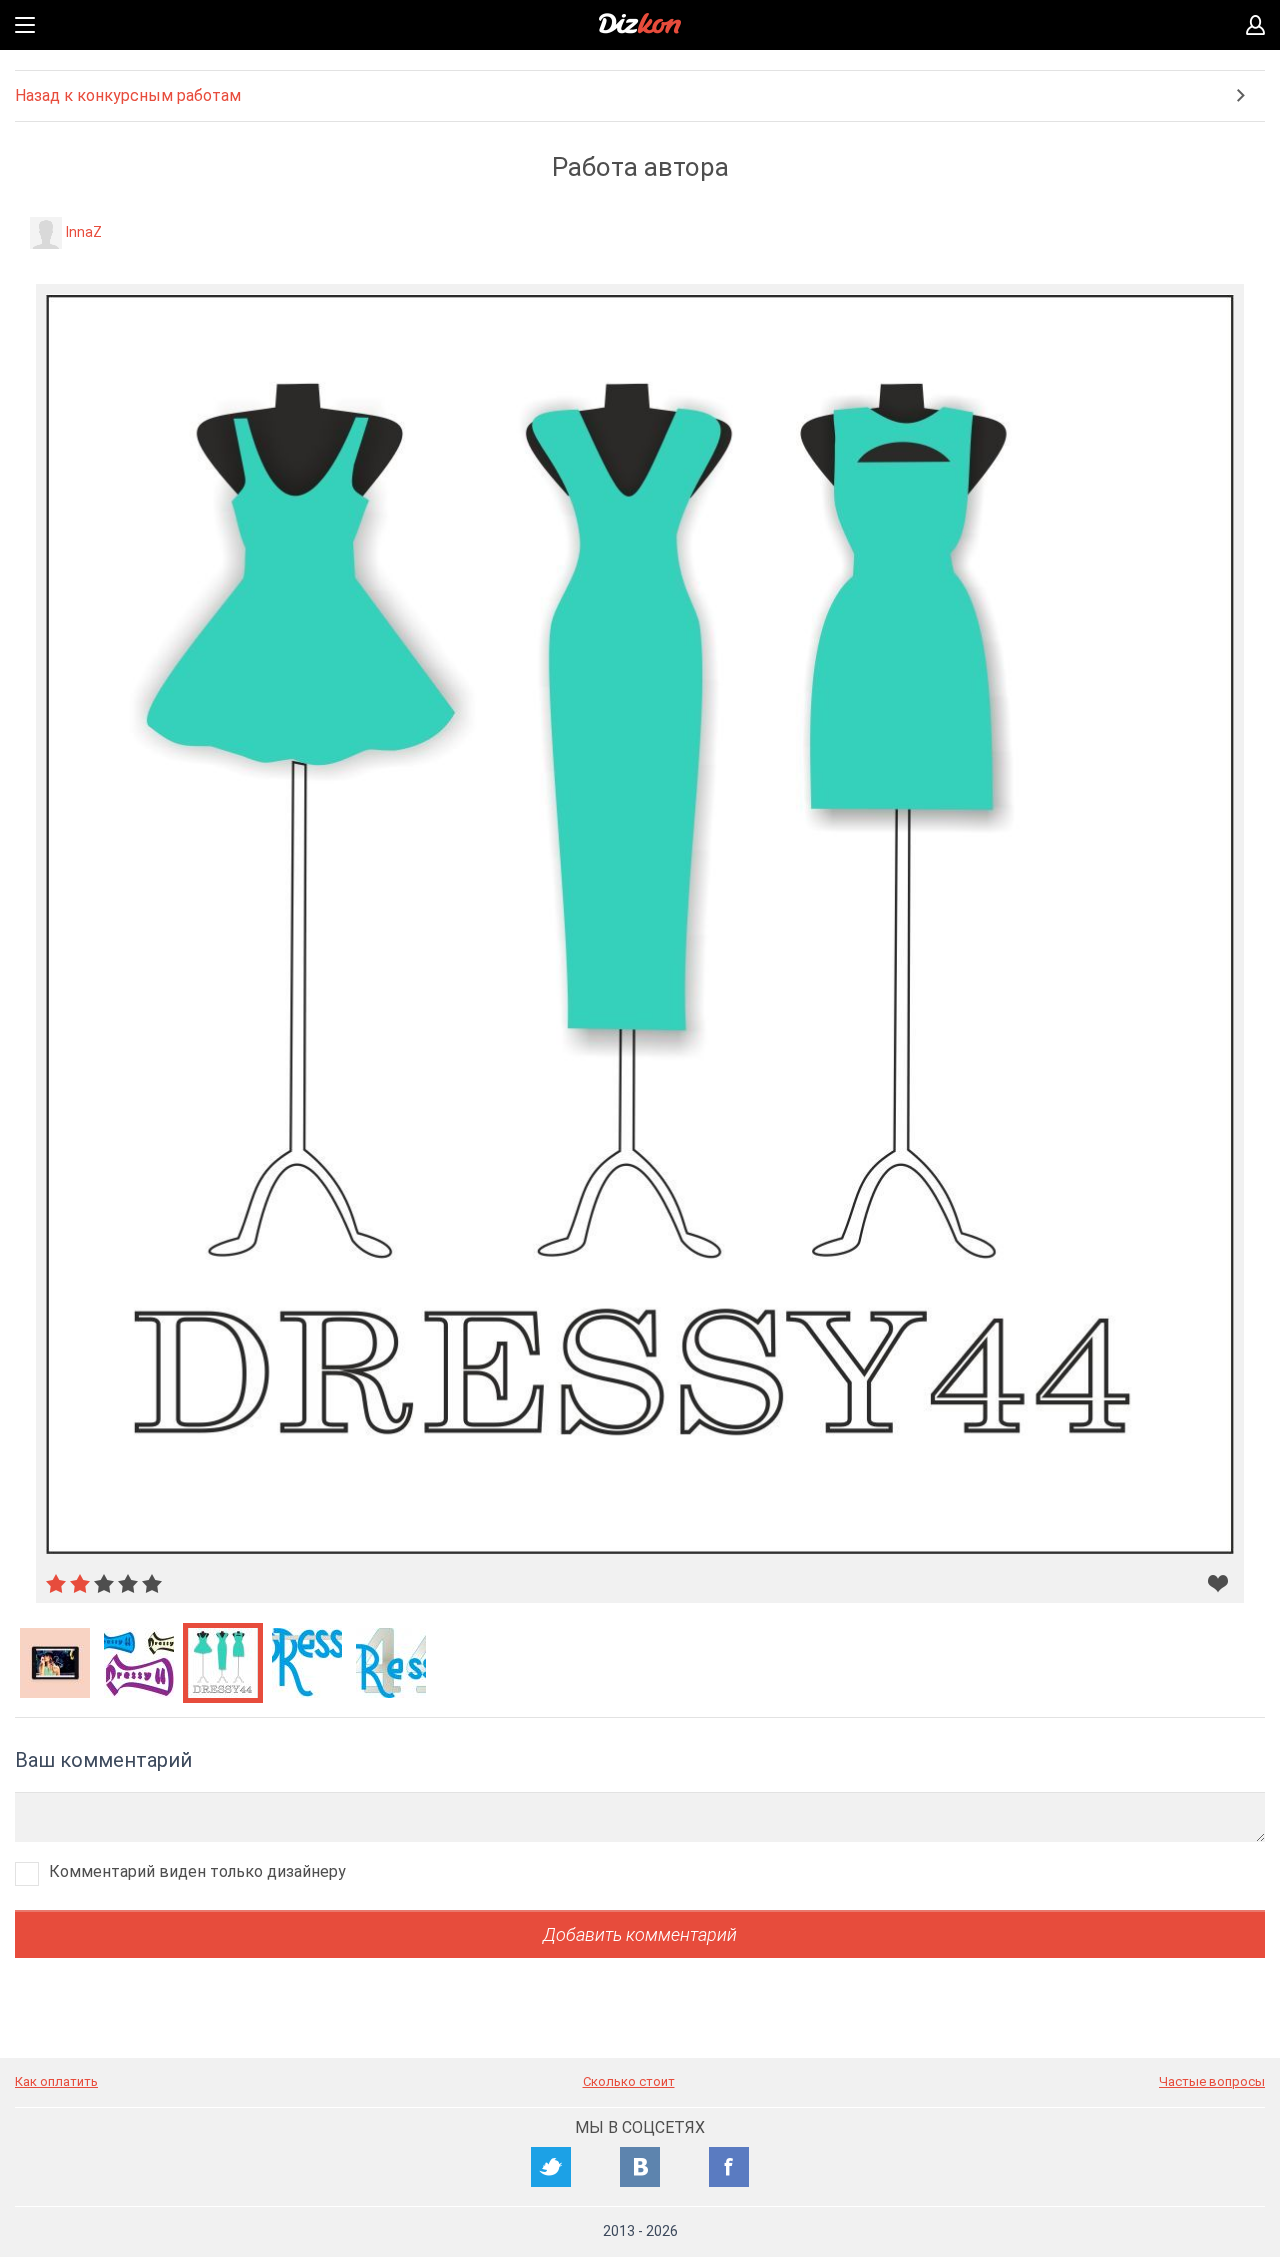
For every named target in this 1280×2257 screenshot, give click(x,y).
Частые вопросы (1212, 2081)
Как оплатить (56, 2081)
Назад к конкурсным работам (128, 95)
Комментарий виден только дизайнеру (197, 1871)
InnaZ (84, 232)
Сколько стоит (629, 2081)
